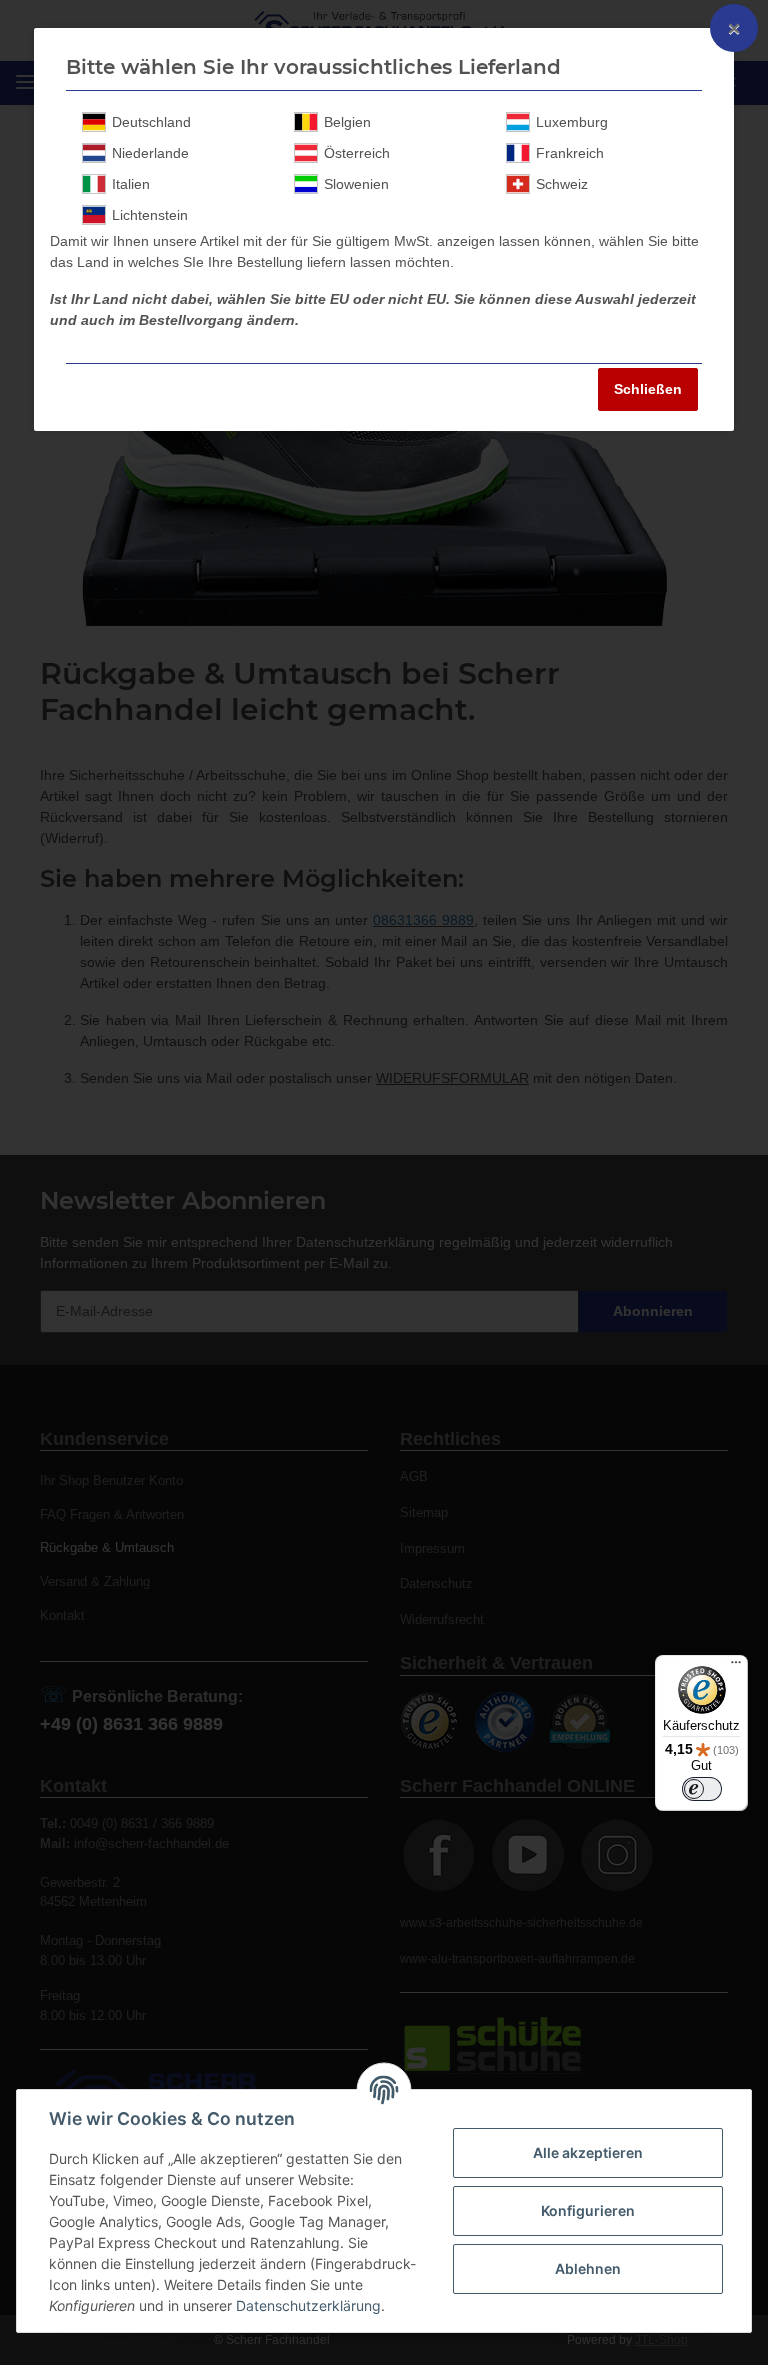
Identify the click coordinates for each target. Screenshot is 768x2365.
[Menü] (736, 1667)
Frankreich (570, 153)
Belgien (347, 122)
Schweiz (562, 184)
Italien (131, 184)
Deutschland (151, 122)
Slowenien (356, 184)
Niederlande (150, 153)
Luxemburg (572, 122)
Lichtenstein (150, 215)
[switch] (702, 1789)
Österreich (357, 153)
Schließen (648, 389)
